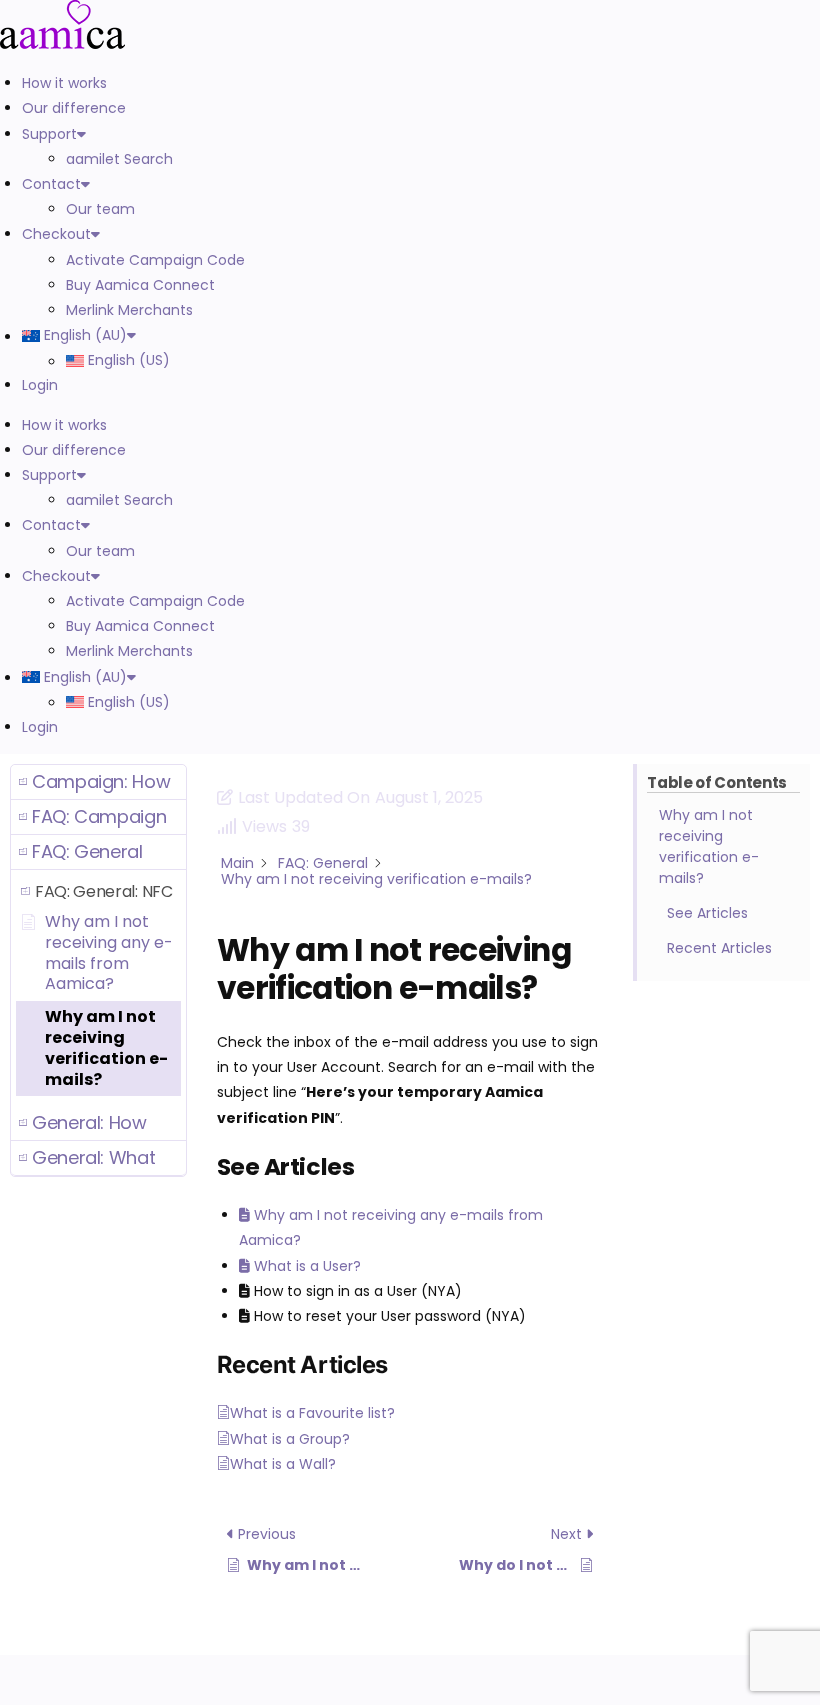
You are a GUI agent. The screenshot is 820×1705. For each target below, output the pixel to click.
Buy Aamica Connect (140, 285)
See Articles (707, 913)
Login (40, 385)
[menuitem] (339, 335)
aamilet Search (119, 159)
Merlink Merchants (129, 310)
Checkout (56, 234)
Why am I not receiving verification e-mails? (709, 846)
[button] (98, 782)
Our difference (74, 108)
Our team (100, 209)
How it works (64, 83)
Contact (51, 184)
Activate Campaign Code (155, 260)
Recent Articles (719, 948)
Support (49, 134)
